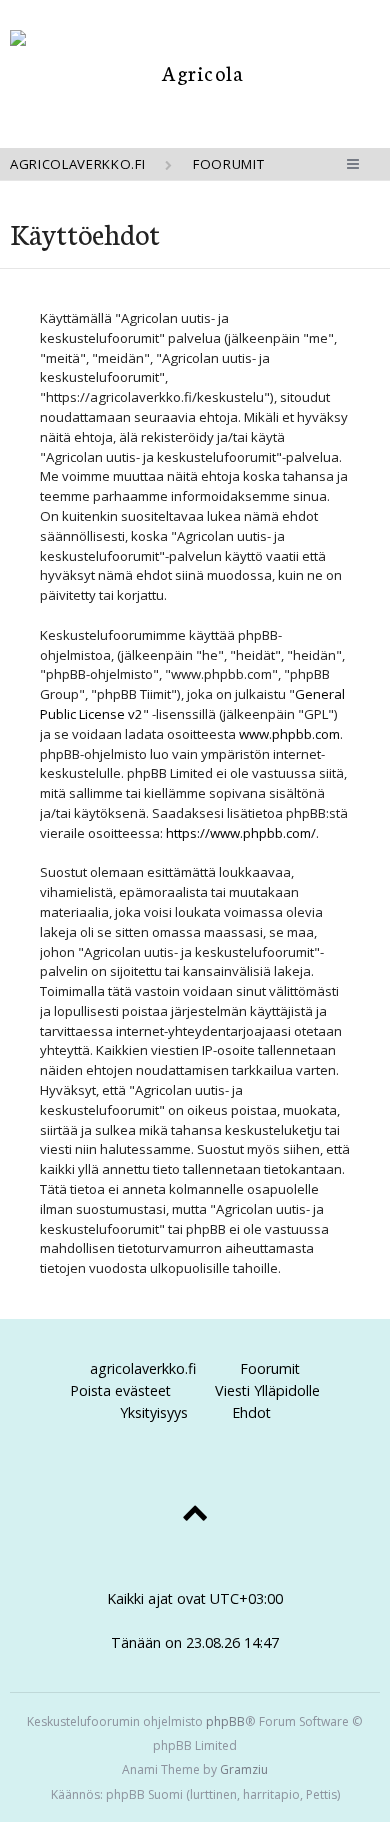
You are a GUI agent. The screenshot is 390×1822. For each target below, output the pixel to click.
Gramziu (244, 1769)
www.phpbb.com (289, 734)
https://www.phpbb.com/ (241, 833)
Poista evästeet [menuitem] (120, 1390)
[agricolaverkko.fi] (195, 72)
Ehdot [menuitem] (251, 1412)
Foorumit (270, 1368)
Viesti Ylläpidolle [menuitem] (267, 1390)
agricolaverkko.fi (143, 1368)
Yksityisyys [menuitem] (154, 1412)
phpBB (225, 1721)
